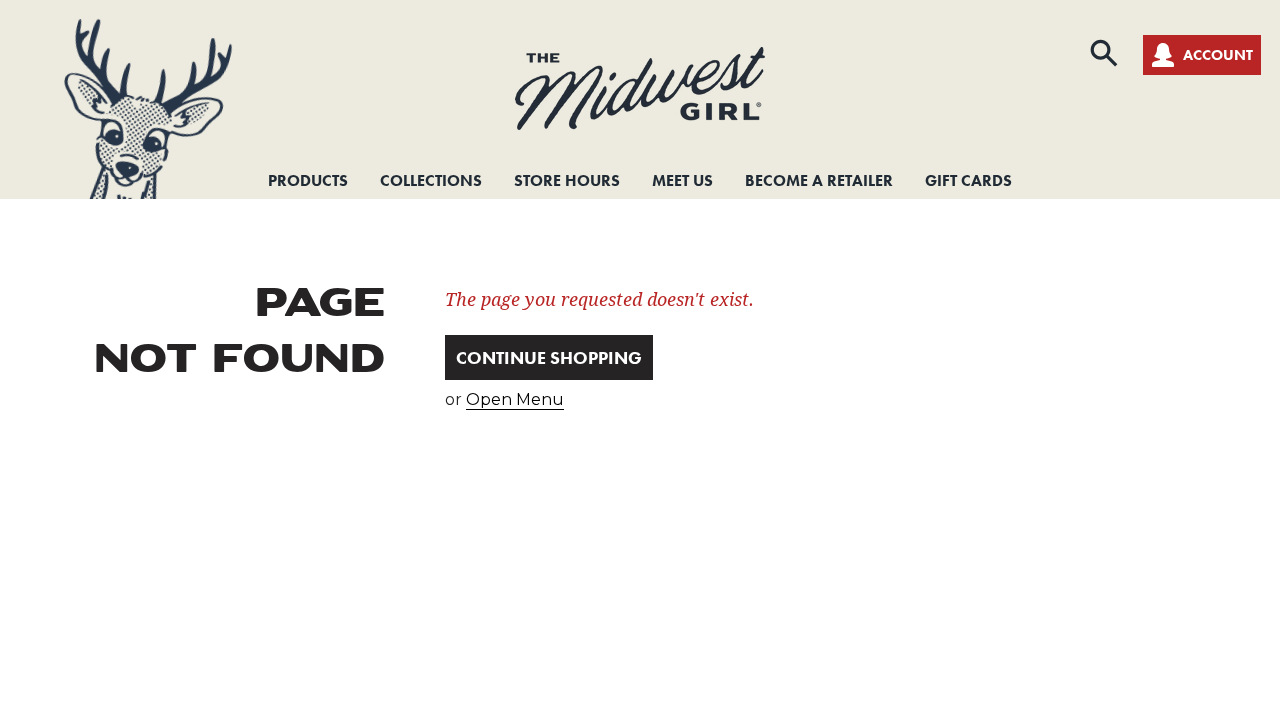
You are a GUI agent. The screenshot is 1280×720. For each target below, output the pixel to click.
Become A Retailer (819, 180)
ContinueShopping (549, 357)
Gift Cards (968, 180)
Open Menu (515, 399)
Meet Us (682, 180)
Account (1218, 55)
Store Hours (567, 180)
